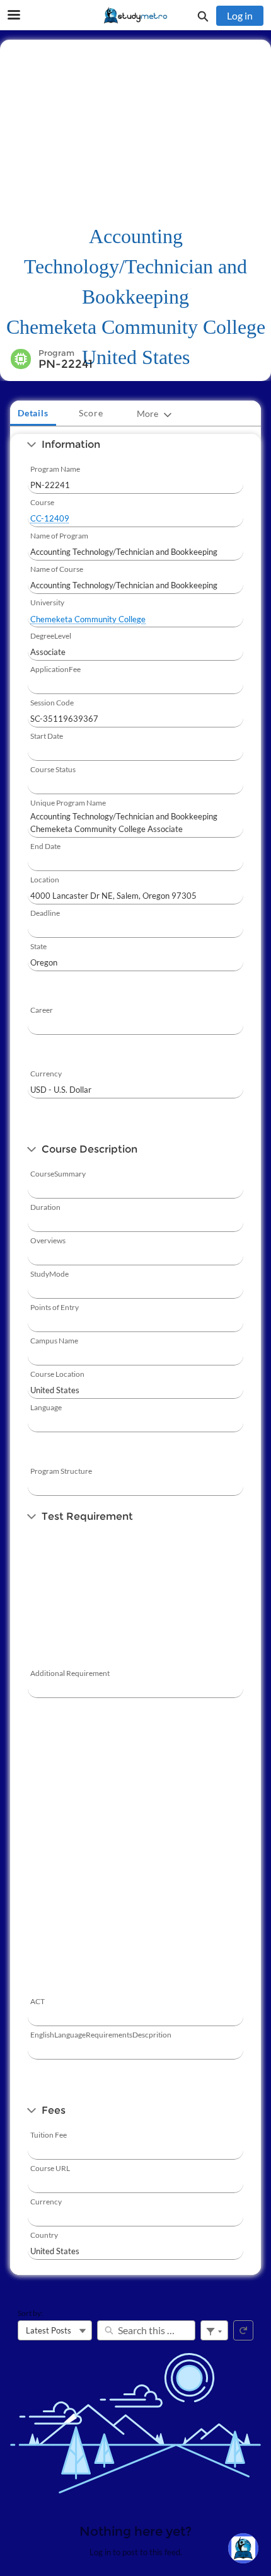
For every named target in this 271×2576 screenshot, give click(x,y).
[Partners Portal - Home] (135, 16)
